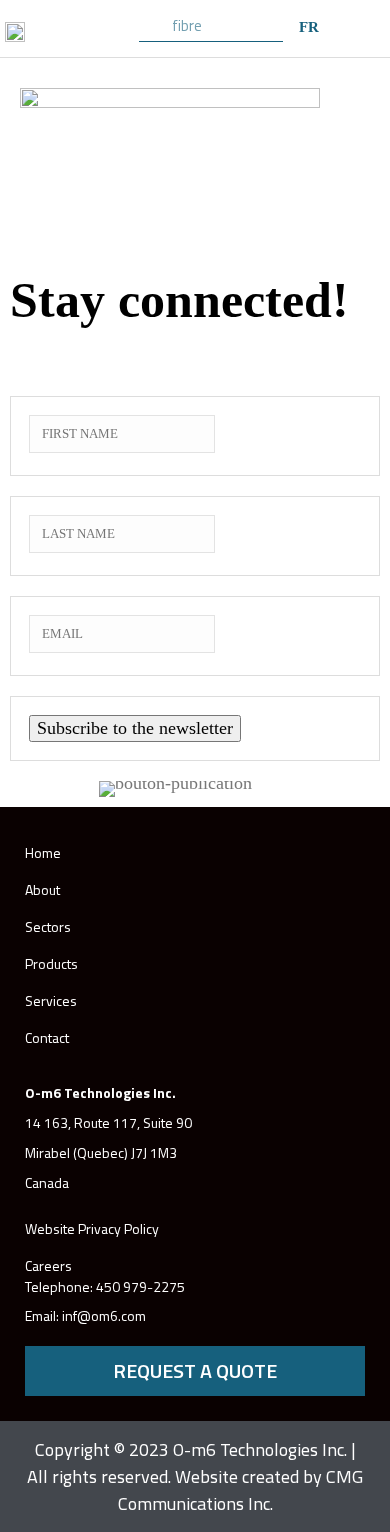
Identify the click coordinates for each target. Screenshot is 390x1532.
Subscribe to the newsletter (135, 728)
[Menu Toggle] (367, 26)
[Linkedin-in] (327, 1300)
